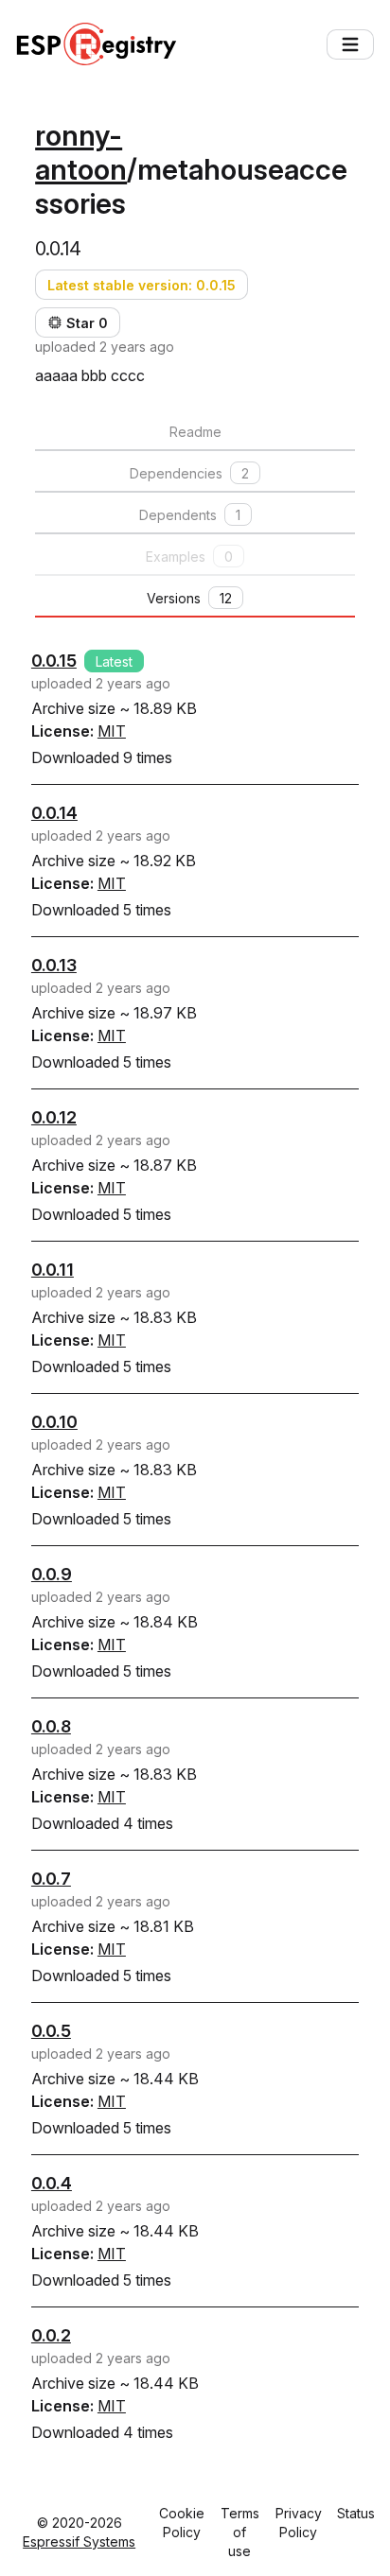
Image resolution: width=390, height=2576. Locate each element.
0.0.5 (51, 2031)
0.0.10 (54, 1422)
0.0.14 (54, 813)
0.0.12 (54, 1117)
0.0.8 (51, 1726)
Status (356, 2513)
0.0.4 (52, 2183)
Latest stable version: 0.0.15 (142, 285)
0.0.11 (53, 1270)
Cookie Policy (182, 2523)
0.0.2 (51, 2335)
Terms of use (240, 2532)
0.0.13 (54, 965)
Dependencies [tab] (189, 473)
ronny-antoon (81, 152)
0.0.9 (52, 1574)
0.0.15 (54, 661)
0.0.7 (51, 1879)
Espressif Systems (79, 2541)
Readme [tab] (195, 432)
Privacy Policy (299, 2523)
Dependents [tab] (190, 515)
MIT (112, 731)
